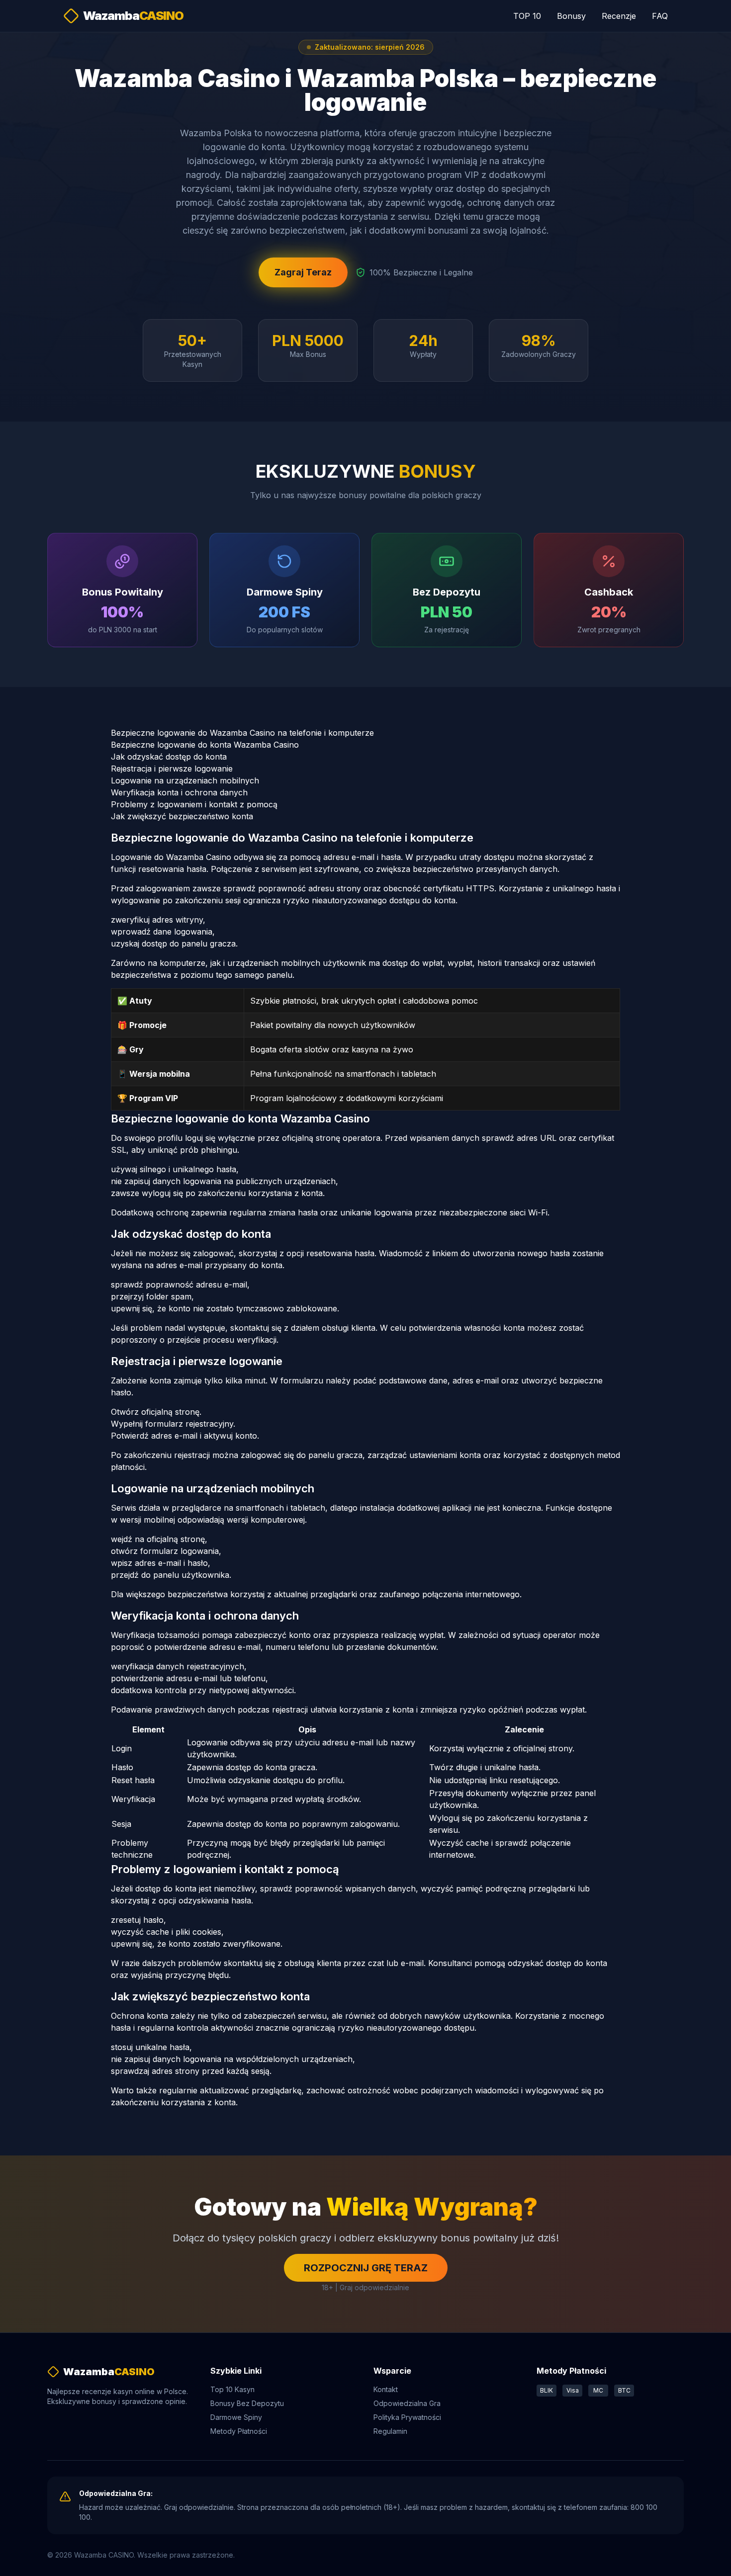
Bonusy (571, 16)
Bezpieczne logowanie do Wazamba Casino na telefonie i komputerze (242, 733)
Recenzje (619, 16)
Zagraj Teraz (303, 272)
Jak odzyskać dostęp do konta (169, 757)
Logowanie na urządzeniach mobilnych (185, 780)
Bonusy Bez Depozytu (247, 2403)
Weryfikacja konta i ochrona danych (179, 792)
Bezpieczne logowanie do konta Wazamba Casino (205, 745)
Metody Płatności (239, 2431)
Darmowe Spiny (236, 2417)
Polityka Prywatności (407, 2417)
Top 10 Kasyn (232, 2389)
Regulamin (390, 2431)
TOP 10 (527, 16)
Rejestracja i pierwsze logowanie (172, 769)
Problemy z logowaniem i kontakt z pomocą (194, 804)
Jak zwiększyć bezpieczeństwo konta (182, 816)
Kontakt (386, 2389)
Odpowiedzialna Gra (407, 2403)
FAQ (660, 16)
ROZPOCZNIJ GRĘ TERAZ (366, 2268)
